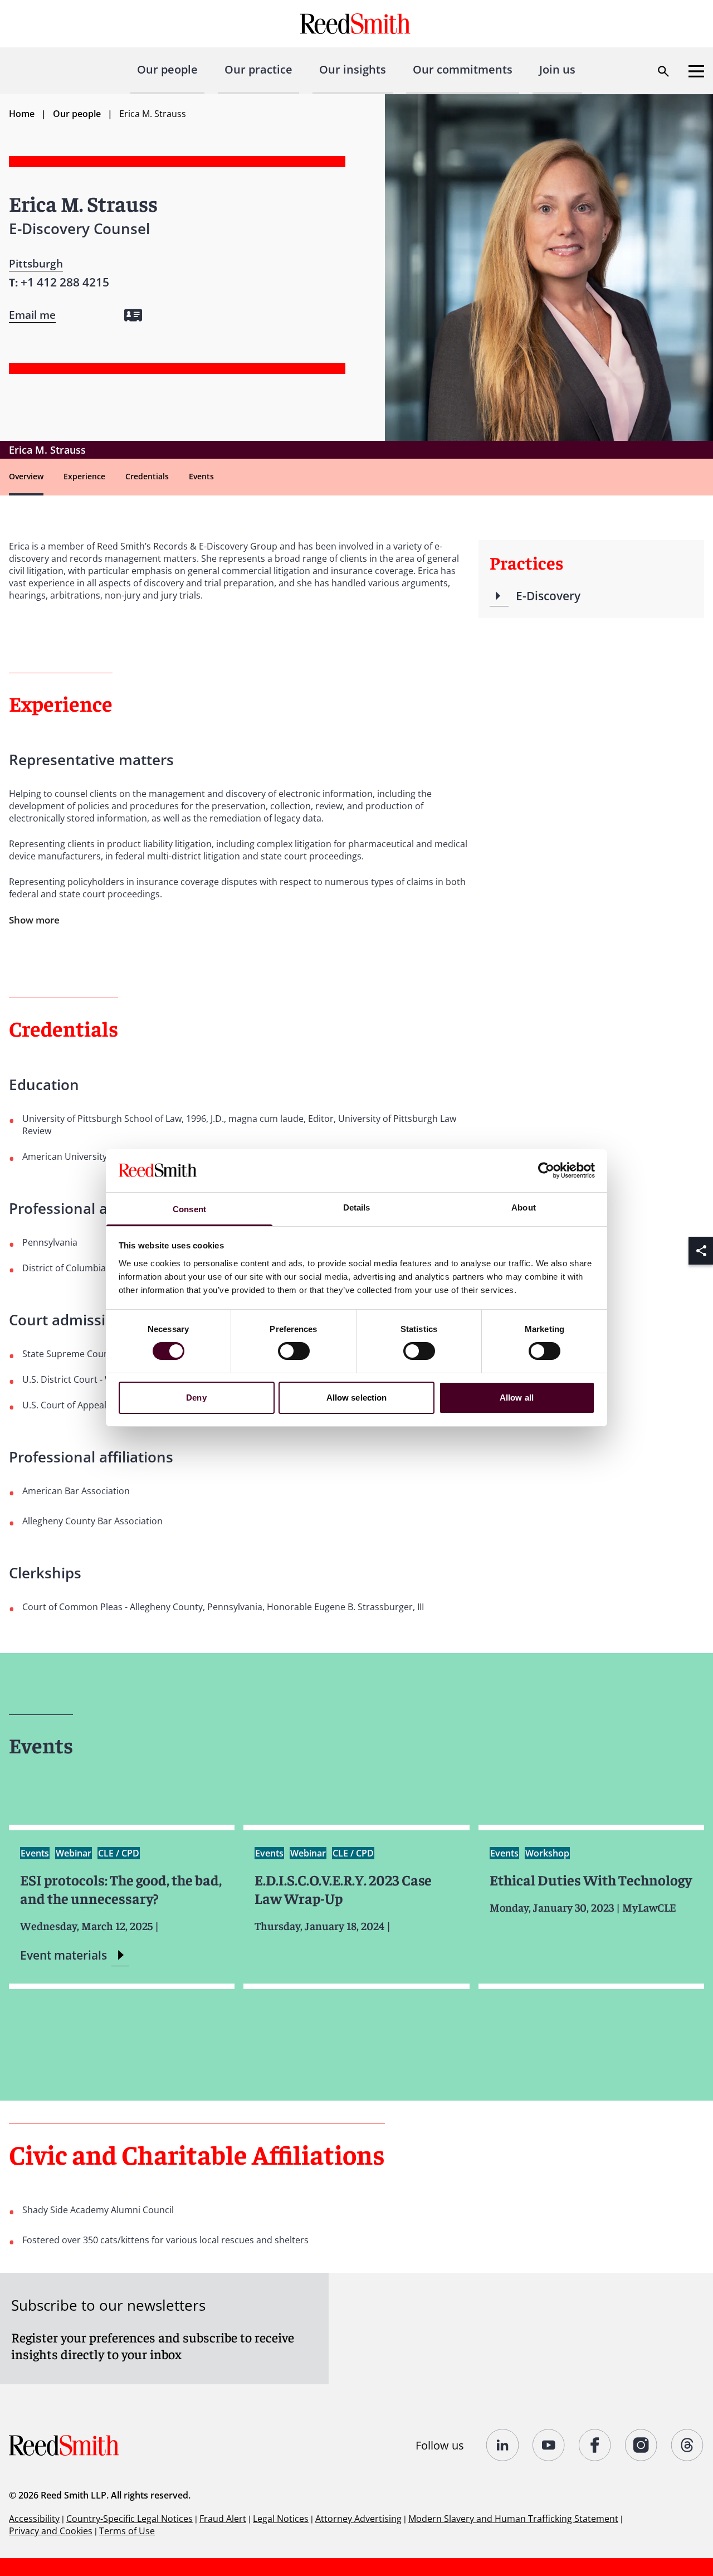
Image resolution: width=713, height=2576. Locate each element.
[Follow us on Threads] (688, 2445)
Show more (34, 920)
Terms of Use (127, 2531)
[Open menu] (696, 71)
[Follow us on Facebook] (595, 2445)
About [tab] (524, 1207)
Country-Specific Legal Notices (130, 2519)
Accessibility (34, 2519)
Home (22, 114)
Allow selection (357, 1398)
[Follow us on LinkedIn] (503, 2445)
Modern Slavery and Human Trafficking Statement (513, 2519)
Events (201, 476)
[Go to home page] (357, 24)
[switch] (294, 1351)
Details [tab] (357, 1207)
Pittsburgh (36, 264)
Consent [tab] (189, 1209)
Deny (196, 1398)
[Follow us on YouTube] (549, 2445)
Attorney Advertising (358, 2519)
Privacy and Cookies (51, 2531)
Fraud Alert (223, 2519)
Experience (84, 476)
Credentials (147, 476)
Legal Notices (281, 2519)
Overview (26, 476)
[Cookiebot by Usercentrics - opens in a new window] (546, 1170)
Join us (557, 69)
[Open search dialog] (663, 71)
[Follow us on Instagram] (641, 2445)
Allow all (517, 1398)
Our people (167, 69)
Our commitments (463, 69)
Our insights (353, 69)
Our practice (258, 69)
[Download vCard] (133, 315)
